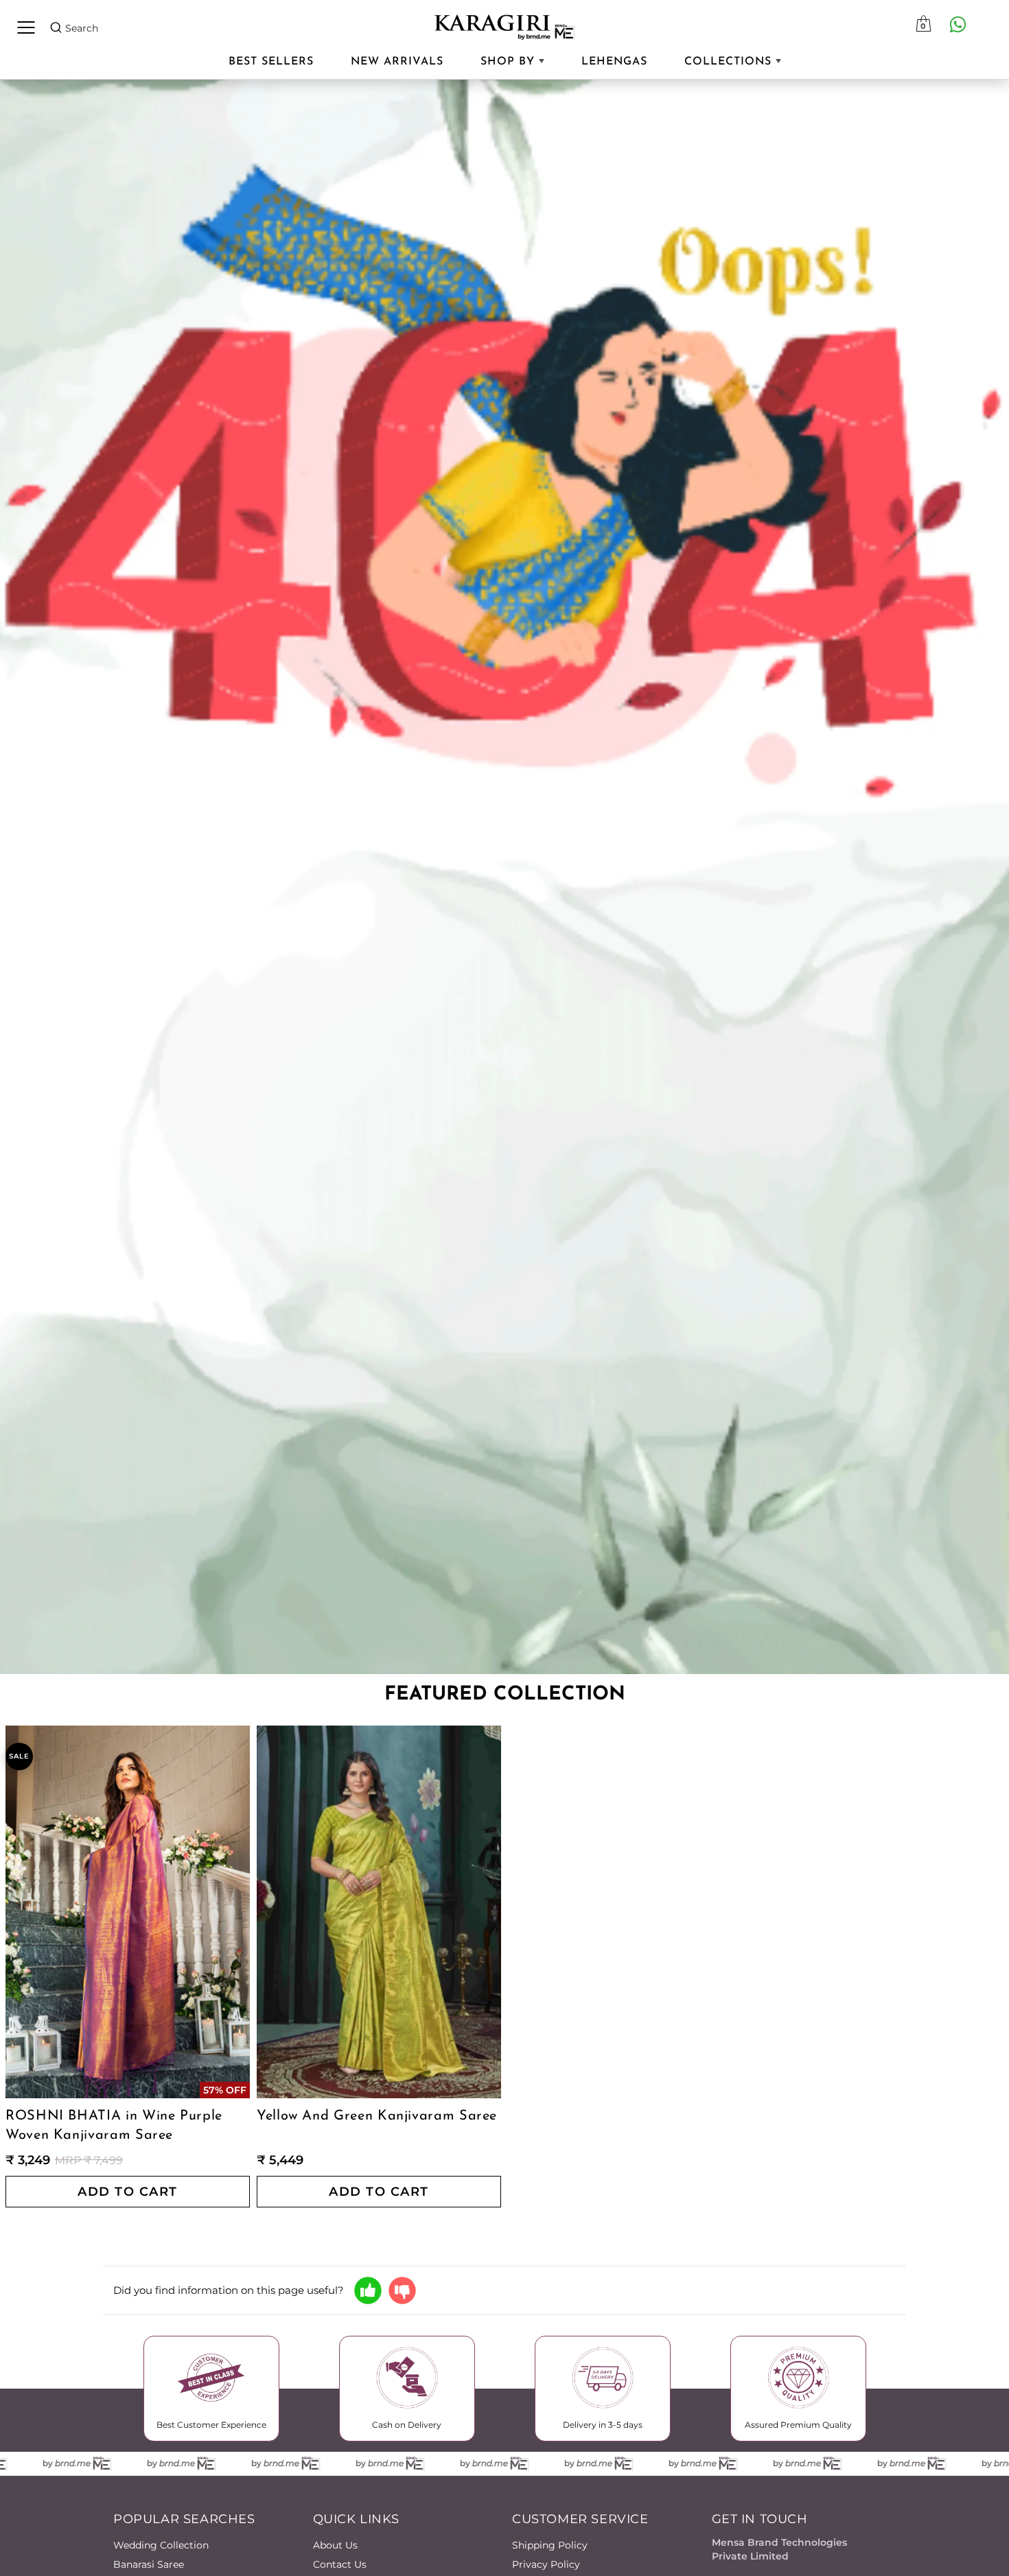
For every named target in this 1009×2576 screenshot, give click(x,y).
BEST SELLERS (271, 62)
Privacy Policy (546, 2564)
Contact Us (340, 2564)
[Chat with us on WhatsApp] (958, 24)
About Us (335, 2545)
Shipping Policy (550, 2545)
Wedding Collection (161, 2545)
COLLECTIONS (730, 62)
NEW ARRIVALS (397, 62)
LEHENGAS (614, 62)
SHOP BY (510, 62)
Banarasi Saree (149, 2564)
